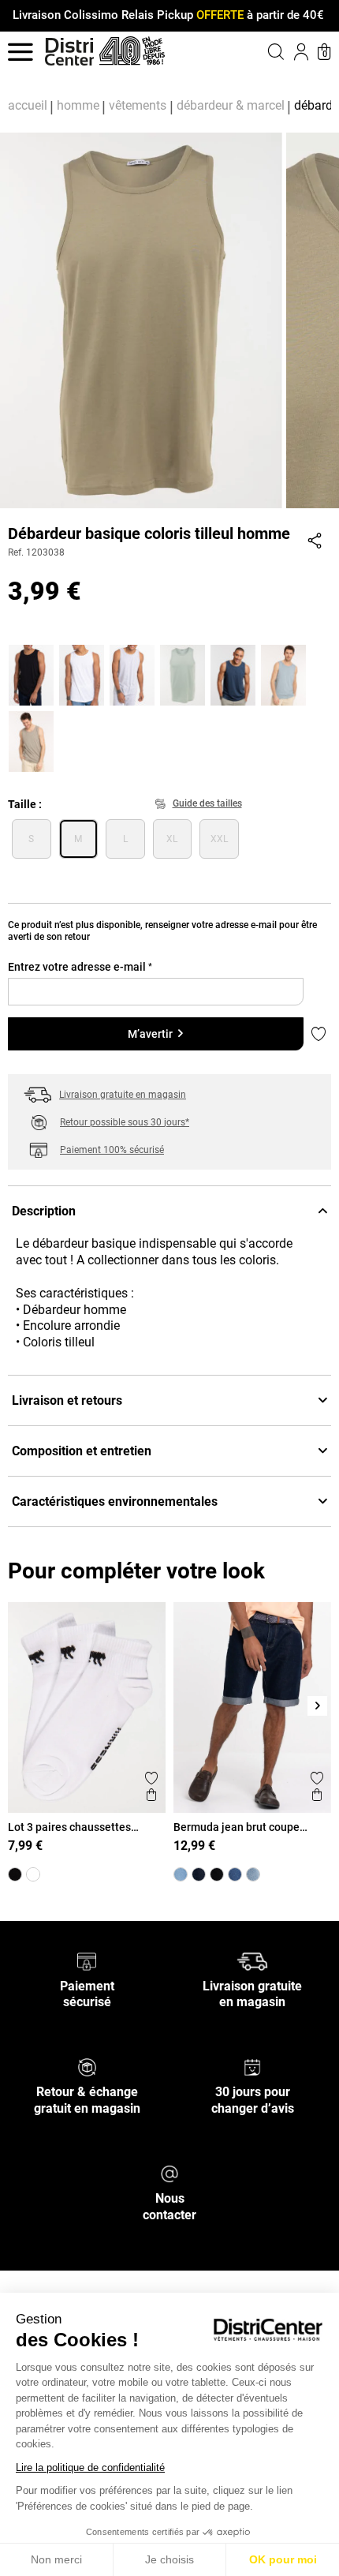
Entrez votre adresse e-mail (80, 967)
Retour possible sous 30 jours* (125, 1122)
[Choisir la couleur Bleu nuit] (235, 673)
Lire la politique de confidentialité (90, 2467)
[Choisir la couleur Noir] (33, 673)
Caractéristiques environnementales (115, 1501)
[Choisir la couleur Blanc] (84, 673)
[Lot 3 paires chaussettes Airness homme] (33, 1874)
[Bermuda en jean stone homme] (253, 1874)
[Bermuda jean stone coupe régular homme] (181, 1874)
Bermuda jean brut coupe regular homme (237, 1827)
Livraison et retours (67, 1400)
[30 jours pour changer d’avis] (252, 2067)
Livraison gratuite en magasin (123, 1095)
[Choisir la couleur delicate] (33, 739)
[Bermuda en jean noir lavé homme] (217, 1874)
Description (44, 1211)
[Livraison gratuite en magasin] (252, 1960)
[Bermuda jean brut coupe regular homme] (199, 1874)
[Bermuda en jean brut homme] (235, 1874)
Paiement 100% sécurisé (112, 1150)
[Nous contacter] (169, 2173)
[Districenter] (69, 52)
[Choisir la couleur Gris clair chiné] (134, 673)
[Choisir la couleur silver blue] (184, 673)
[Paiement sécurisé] (87, 1960)
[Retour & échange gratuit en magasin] (87, 2067)
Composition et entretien (82, 1451)
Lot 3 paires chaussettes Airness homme (69, 1827)
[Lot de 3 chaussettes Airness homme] (15, 1874)
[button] (257, 51)
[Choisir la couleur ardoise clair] (285, 673)
